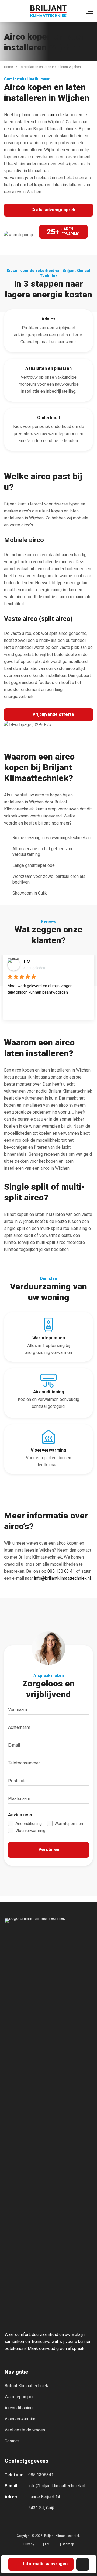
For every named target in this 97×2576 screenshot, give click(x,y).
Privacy (29, 2544)
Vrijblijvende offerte (53, 714)
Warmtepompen (68, 1824)
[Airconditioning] (48, 1452)
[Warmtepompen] (48, 1340)
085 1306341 (41, 2475)
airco (54, 115)
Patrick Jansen (37, 962)
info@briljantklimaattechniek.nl (62, 1578)
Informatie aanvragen (45, 2564)
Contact (12, 2441)
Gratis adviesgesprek (53, 210)
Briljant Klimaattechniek (26, 2386)
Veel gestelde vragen (25, 2430)
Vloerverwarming (30, 1831)
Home (8, 67)
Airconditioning (28, 1824)
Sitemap (68, 2544)
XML (48, 2544)
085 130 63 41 (61, 1571)
